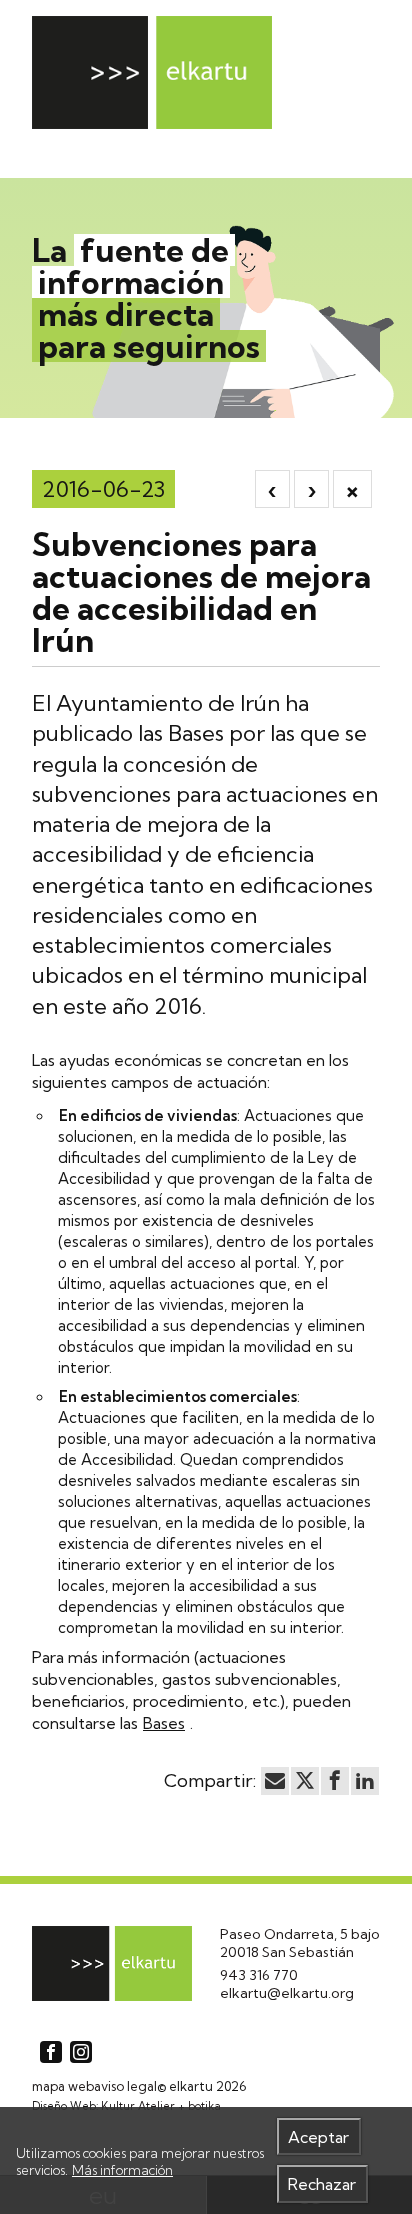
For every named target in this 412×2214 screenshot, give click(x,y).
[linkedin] (365, 1781)
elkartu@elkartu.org (287, 1993)
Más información (122, 2170)
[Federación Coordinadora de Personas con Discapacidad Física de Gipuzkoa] (152, 72)
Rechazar (322, 2184)
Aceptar (318, 2137)
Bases (164, 1723)
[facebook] (335, 1781)
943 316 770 (259, 1975)
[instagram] (81, 2052)
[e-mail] (275, 1781)
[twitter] (305, 1781)
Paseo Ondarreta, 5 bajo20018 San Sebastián (300, 1943)
